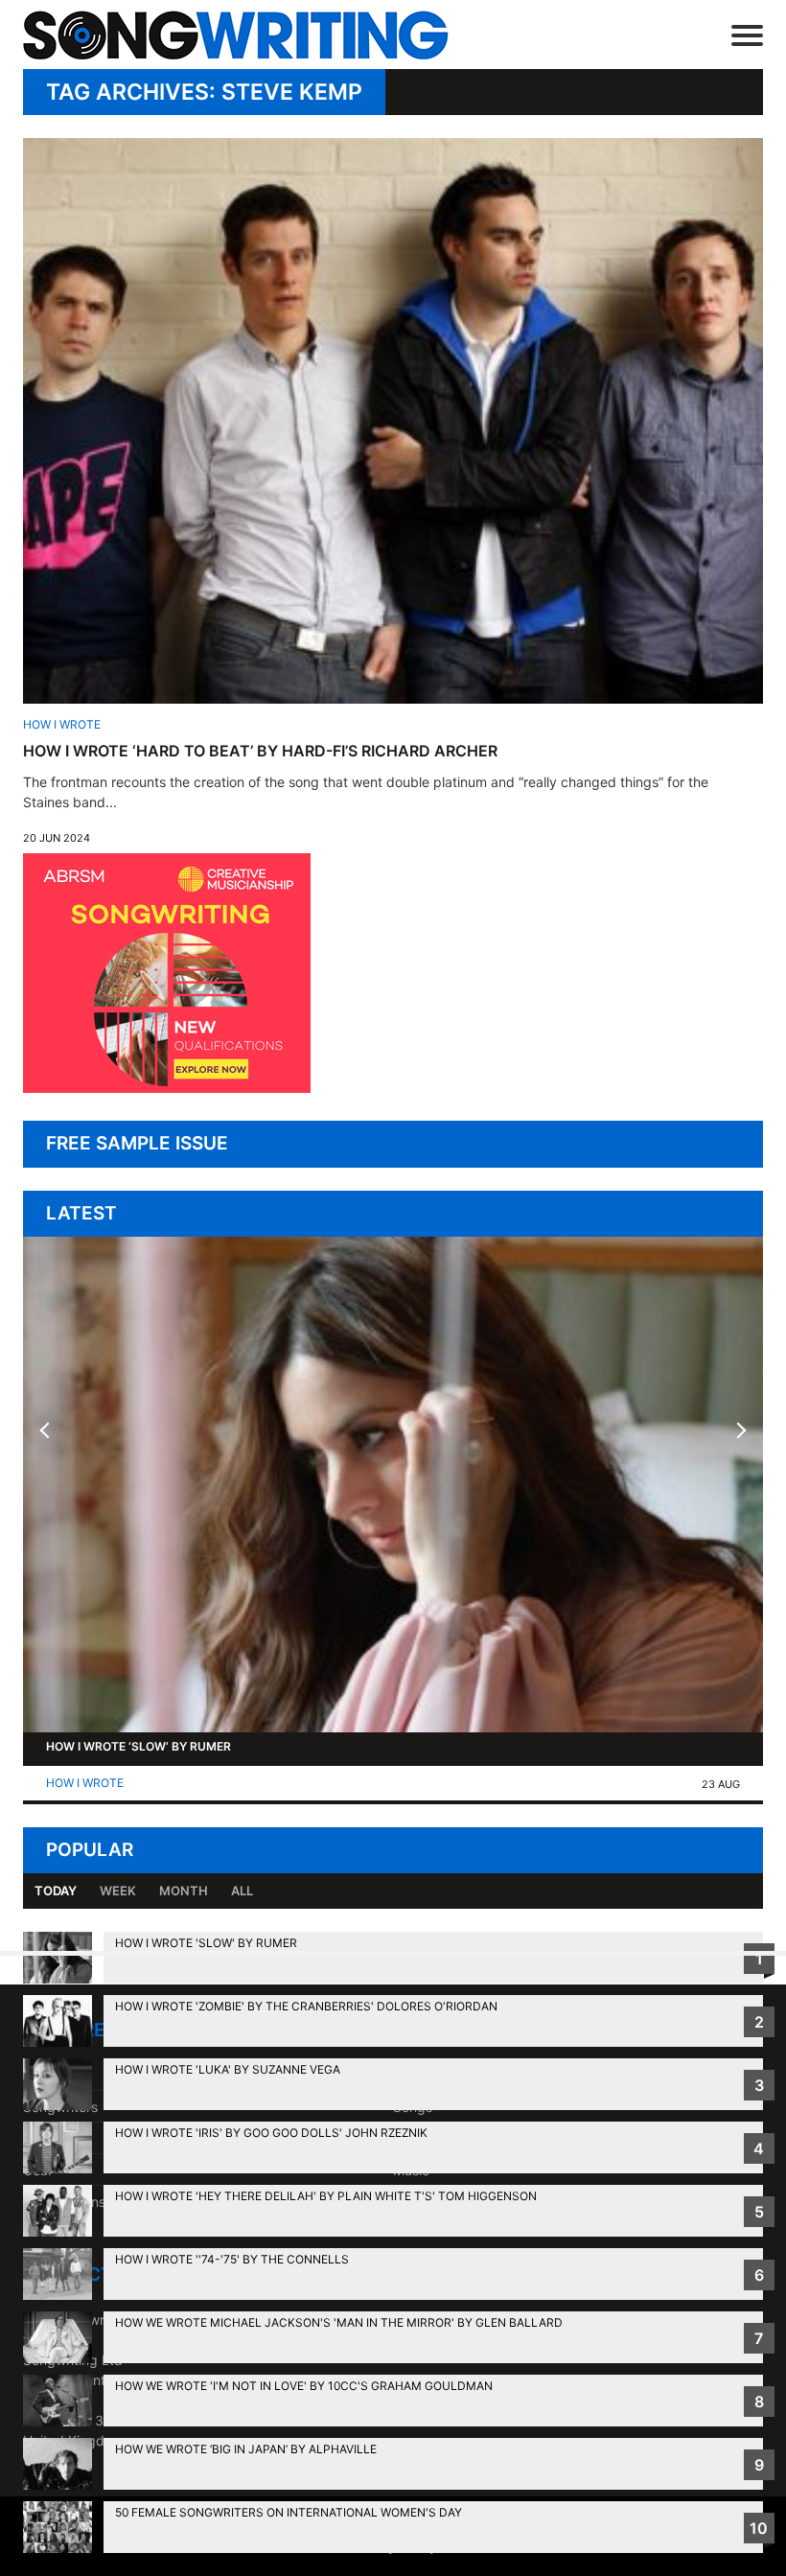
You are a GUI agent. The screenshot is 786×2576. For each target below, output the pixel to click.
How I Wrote (62, 724)
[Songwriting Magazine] (264, 35)
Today (56, 1891)
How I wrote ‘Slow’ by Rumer (139, 1746)
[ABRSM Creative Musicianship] (167, 1088)
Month (184, 1891)
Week (118, 1891)
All (242, 1891)
